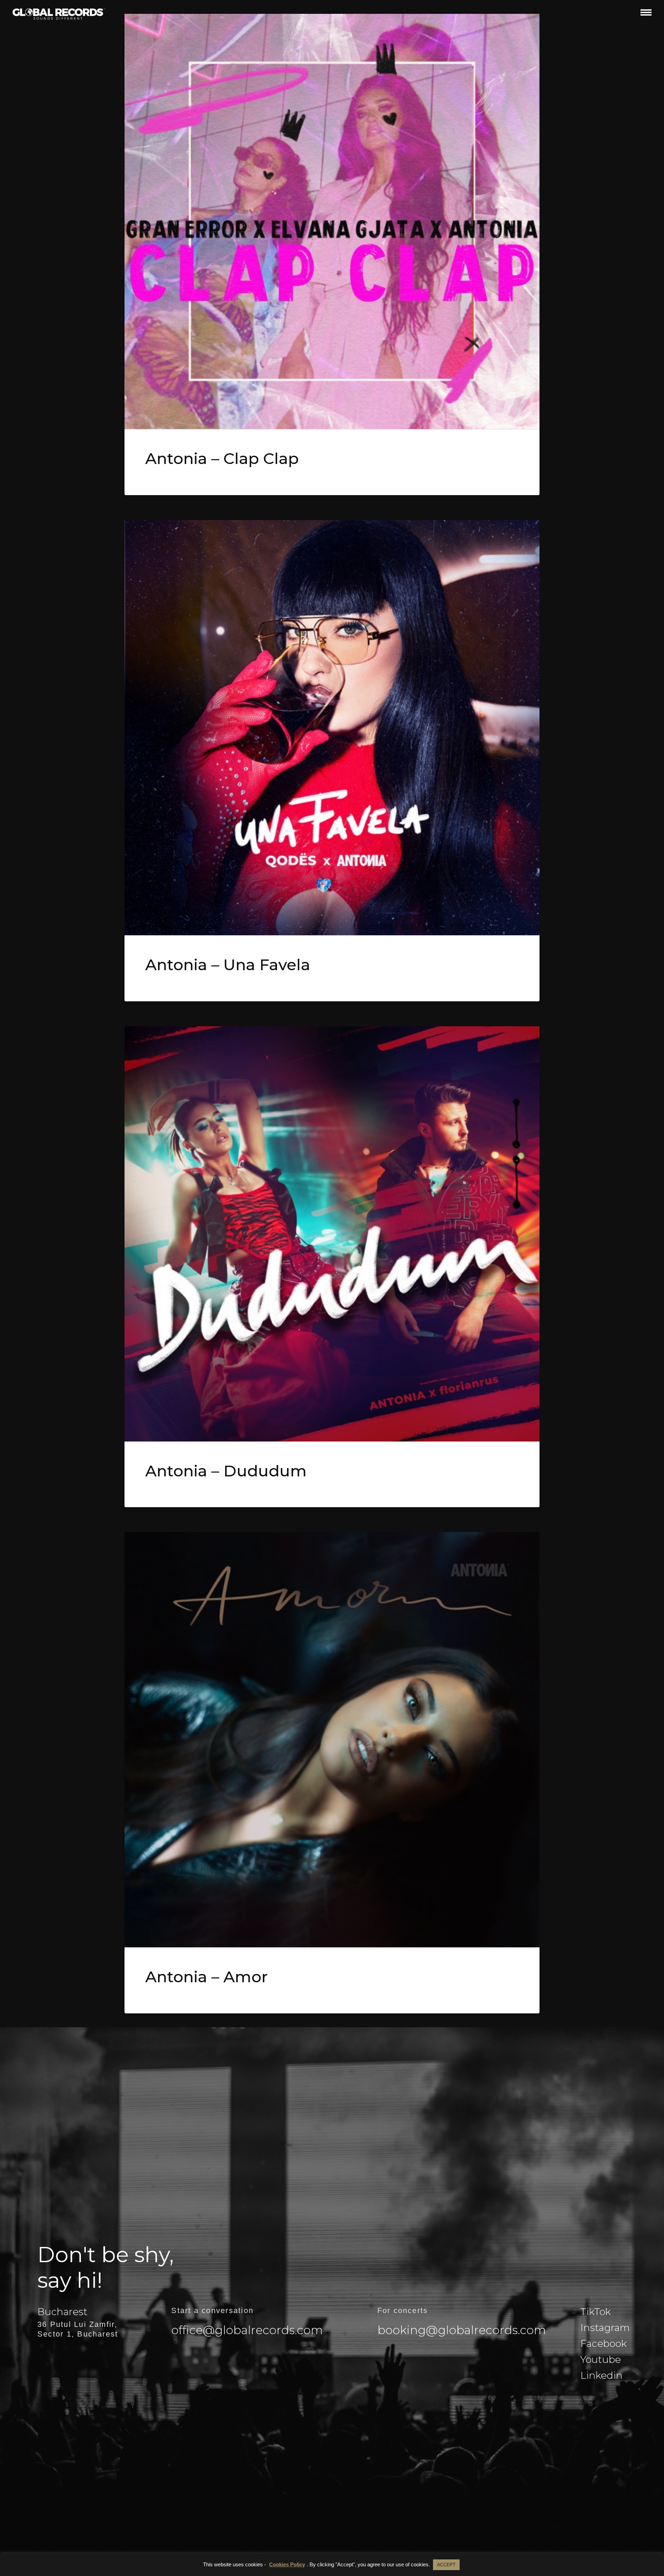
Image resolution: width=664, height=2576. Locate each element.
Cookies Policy (287, 2564)
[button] (646, 12)
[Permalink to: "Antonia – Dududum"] (332, 1234)
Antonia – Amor (207, 1977)
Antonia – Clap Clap (222, 458)
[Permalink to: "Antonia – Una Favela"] (332, 728)
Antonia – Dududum (226, 1471)
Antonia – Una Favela (228, 964)
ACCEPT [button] (446, 2565)
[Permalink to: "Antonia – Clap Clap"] (332, 221)
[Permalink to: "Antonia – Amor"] (332, 1740)
